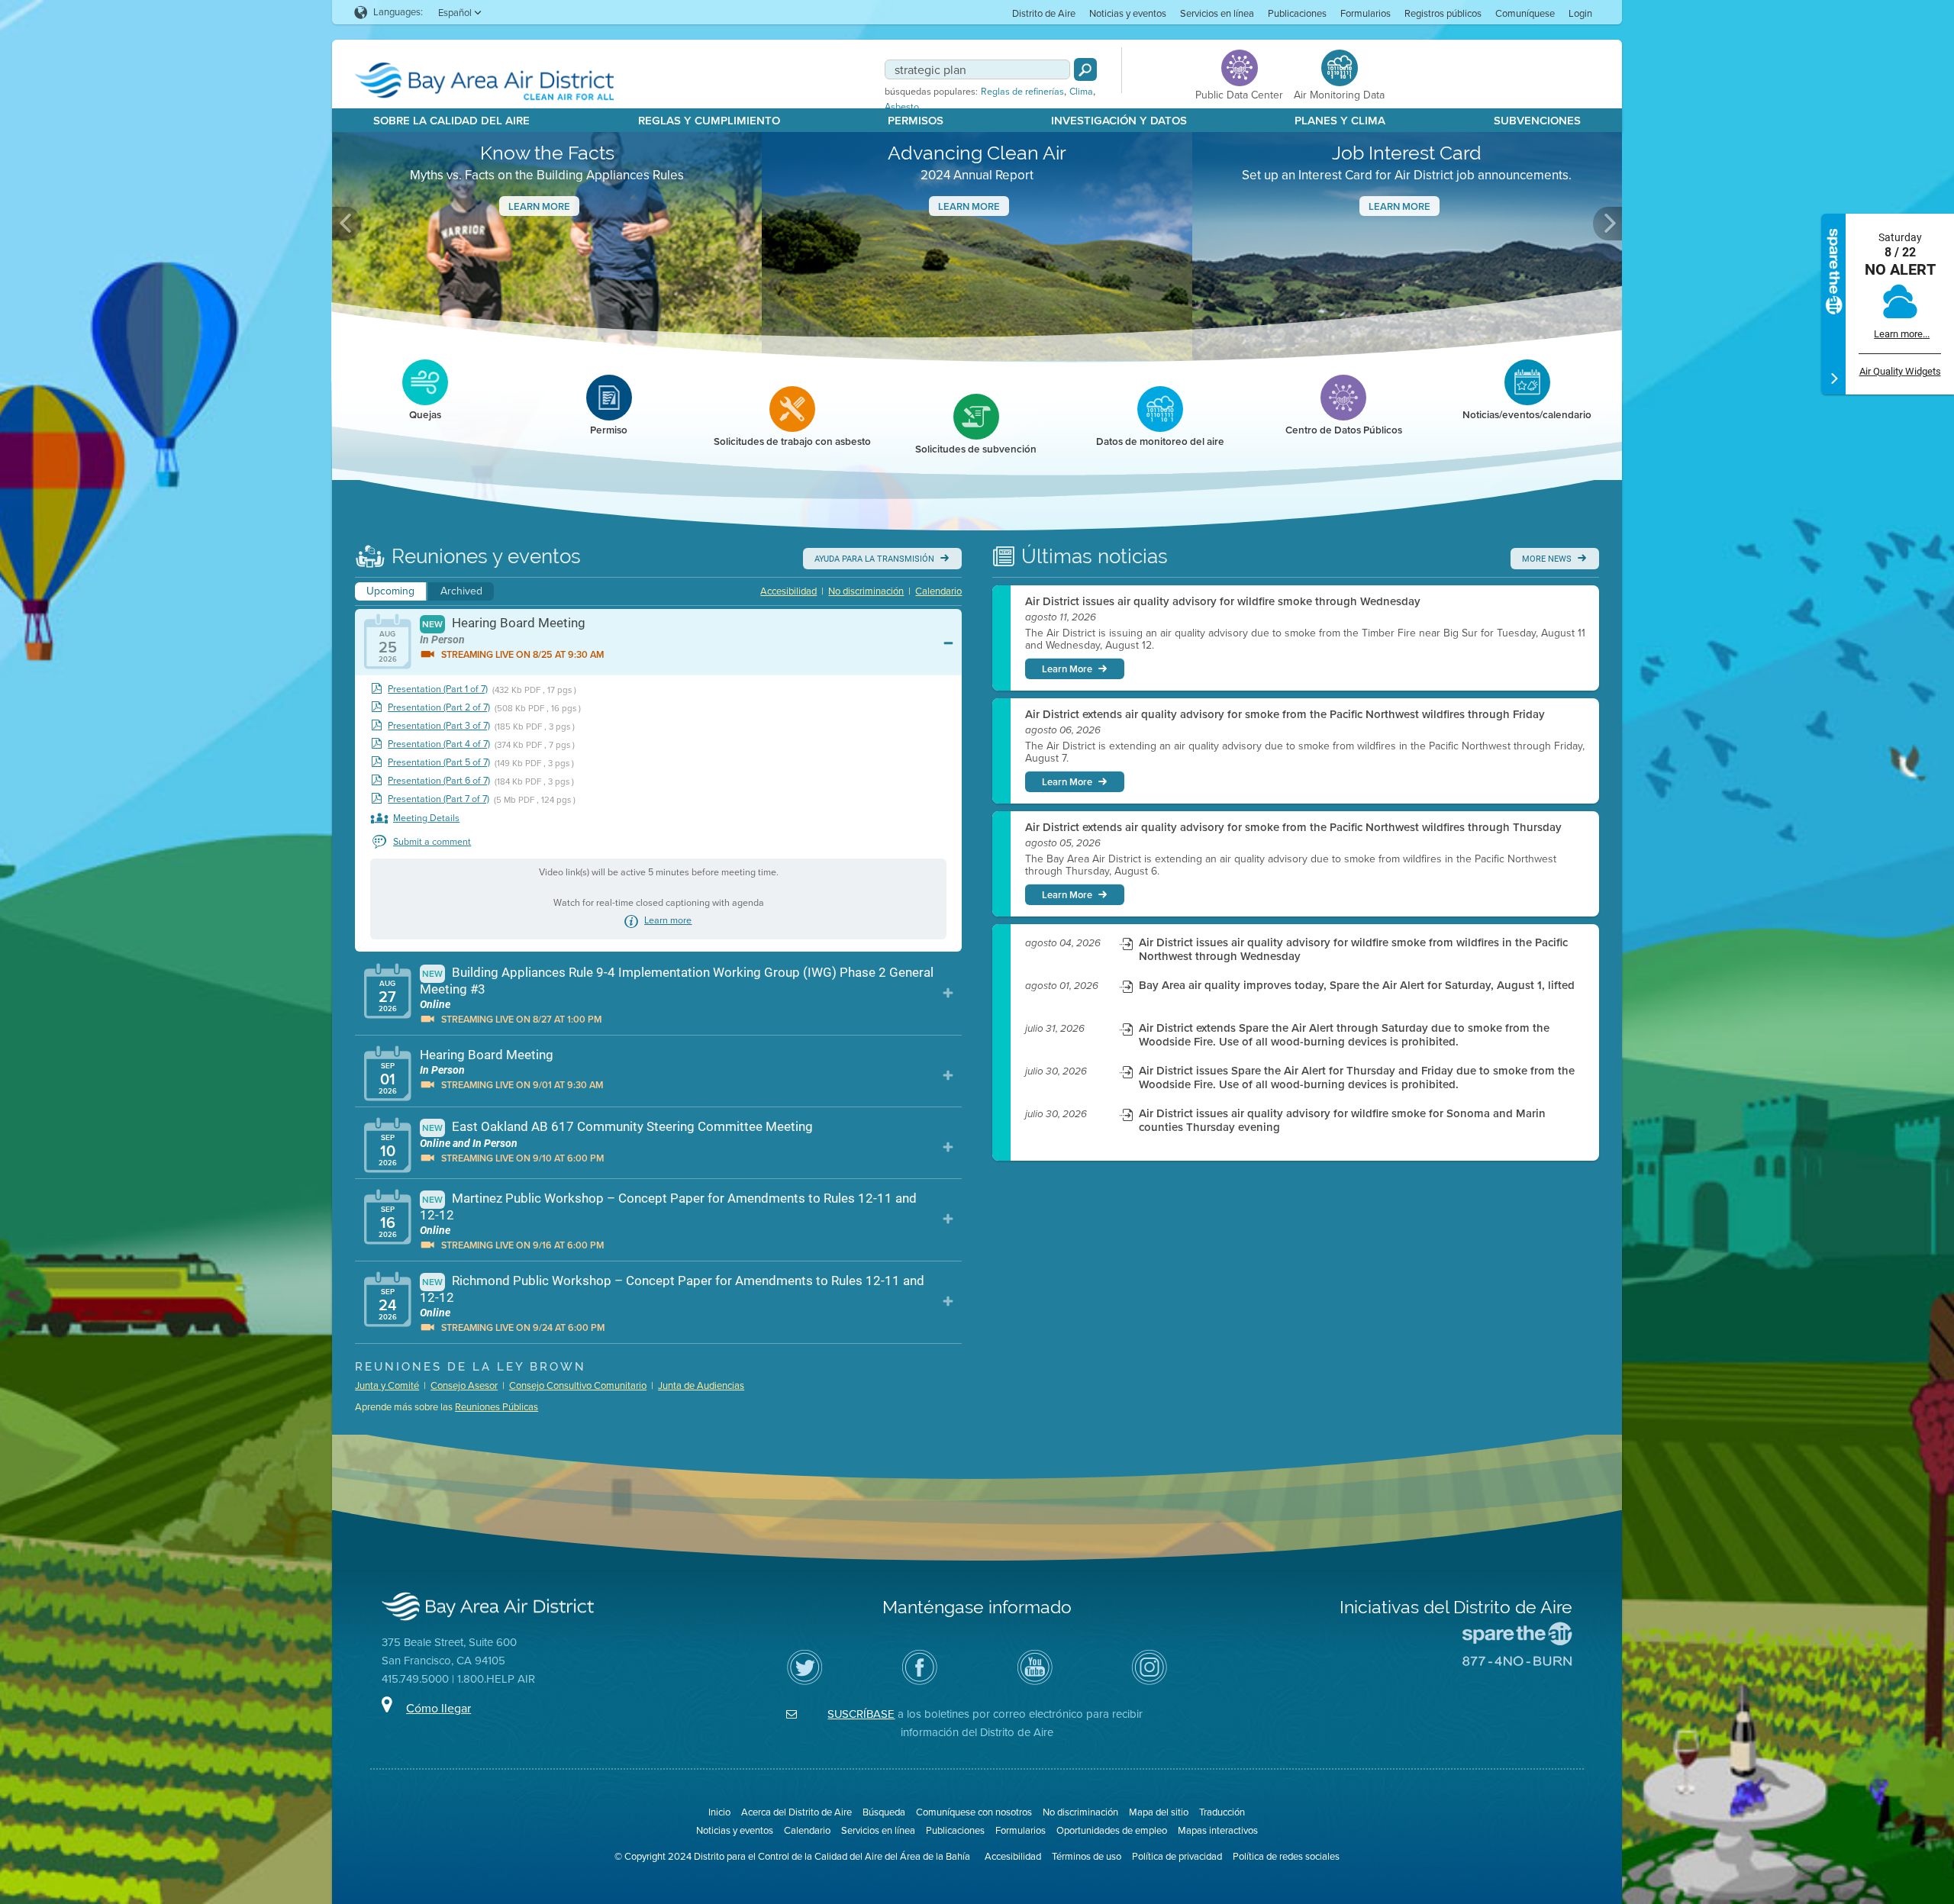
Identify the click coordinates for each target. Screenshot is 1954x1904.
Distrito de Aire (1044, 13)
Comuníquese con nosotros (974, 1812)
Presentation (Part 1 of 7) (438, 689)
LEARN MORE (1399, 206)
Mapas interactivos (1218, 1830)
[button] (347, 224)
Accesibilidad (788, 591)
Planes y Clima (1340, 121)
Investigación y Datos (1119, 121)
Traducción (1222, 1812)
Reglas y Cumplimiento (709, 121)
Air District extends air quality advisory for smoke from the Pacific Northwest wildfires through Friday (1285, 714)
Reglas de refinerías (1022, 92)
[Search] (1085, 69)
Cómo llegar (439, 1708)
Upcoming (390, 591)
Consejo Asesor (464, 1385)
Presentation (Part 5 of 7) (439, 763)
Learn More (539, 206)
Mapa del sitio (1159, 1812)
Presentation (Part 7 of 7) (439, 799)
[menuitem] (1044, 13)
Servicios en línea (1217, 13)
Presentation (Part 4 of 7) (439, 744)
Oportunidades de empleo (1112, 1830)
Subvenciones (1537, 121)
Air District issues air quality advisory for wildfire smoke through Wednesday (1223, 601)
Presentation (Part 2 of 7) (439, 708)
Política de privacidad (1177, 1856)
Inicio (719, 1812)
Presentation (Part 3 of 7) (439, 726)
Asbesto (902, 107)
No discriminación (866, 591)
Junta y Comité (387, 1385)
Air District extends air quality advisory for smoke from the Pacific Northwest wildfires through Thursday (1293, 827)
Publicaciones (1297, 13)
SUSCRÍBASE (861, 1714)
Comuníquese (1525, 13)
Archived (461, 591)
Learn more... (1902, 334)
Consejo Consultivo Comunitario (578, 1385)
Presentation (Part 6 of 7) (439, 781)
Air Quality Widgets (1900, 371)
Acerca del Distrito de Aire (796, 1812)
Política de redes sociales (1286, 1856)
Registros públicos (1443, 13)
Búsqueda (884, 1812)
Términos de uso (1087, 1856)
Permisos (916, 121)
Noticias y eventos (1128, 13)
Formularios (1366, 13)
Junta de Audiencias (701, 1385)
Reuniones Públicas (497, 1407)
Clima (1081, 92)
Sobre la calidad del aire (451, 121)
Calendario (938, 591)
